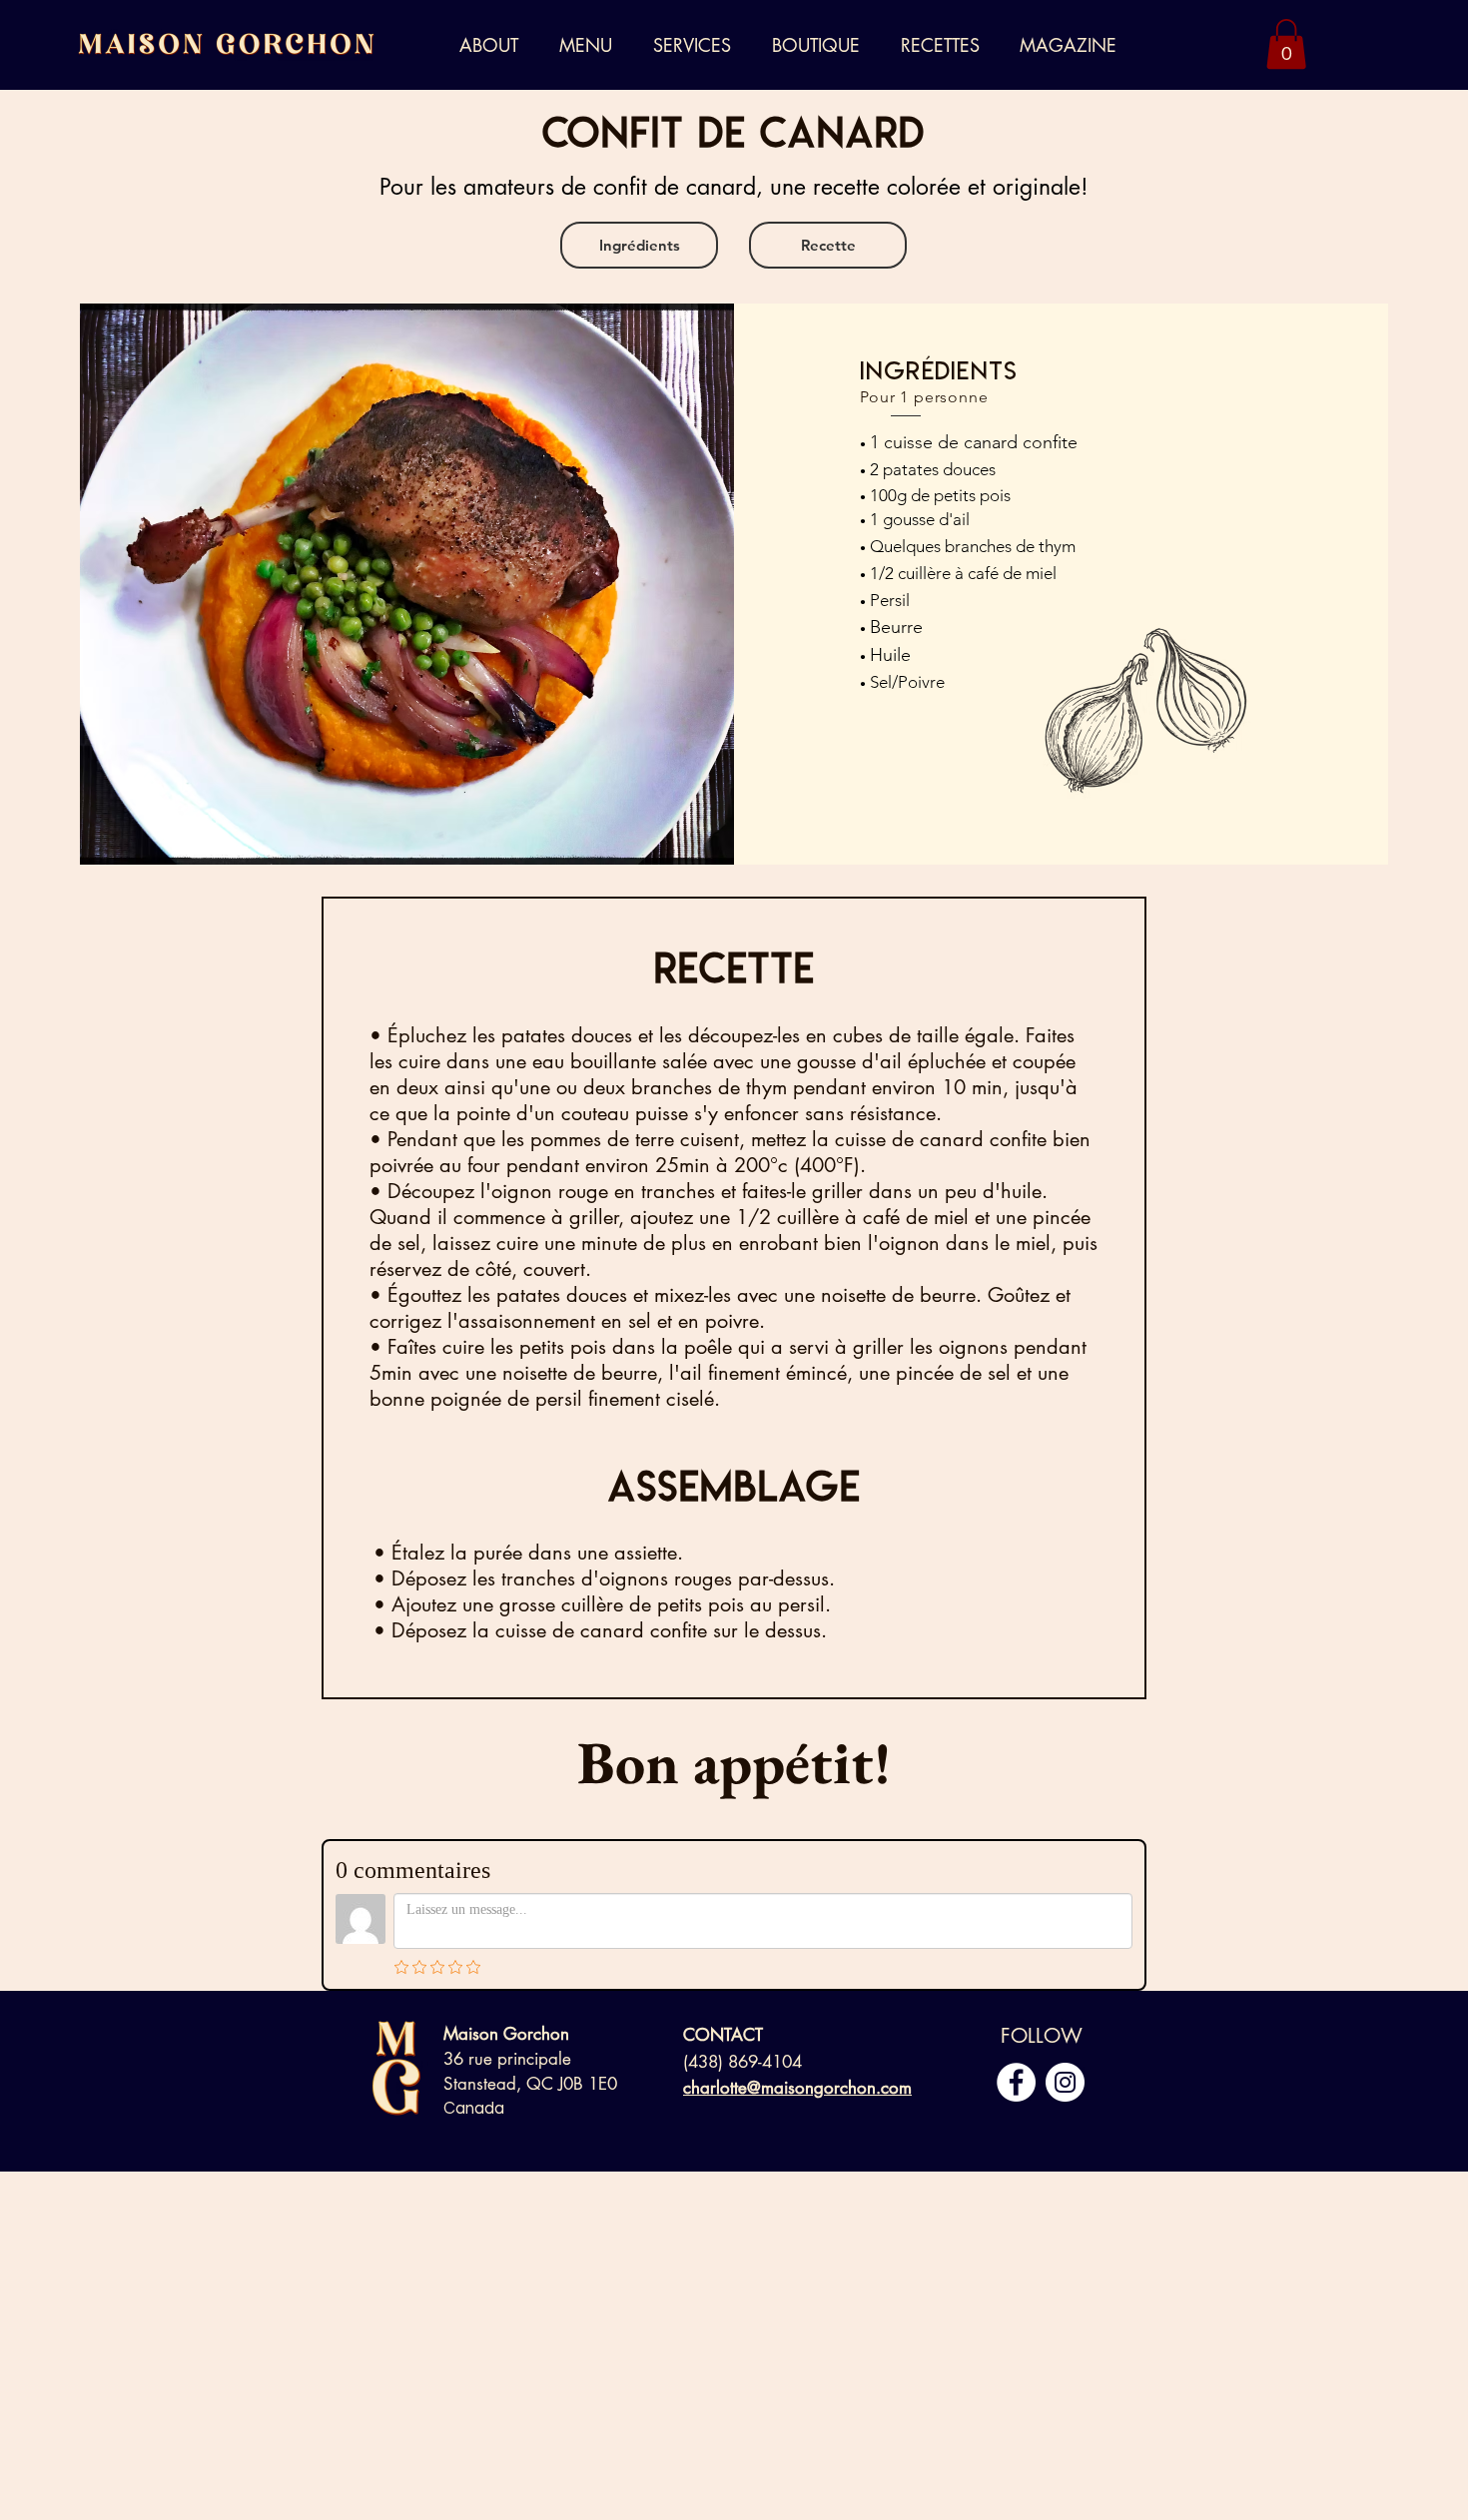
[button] (698, 45)
